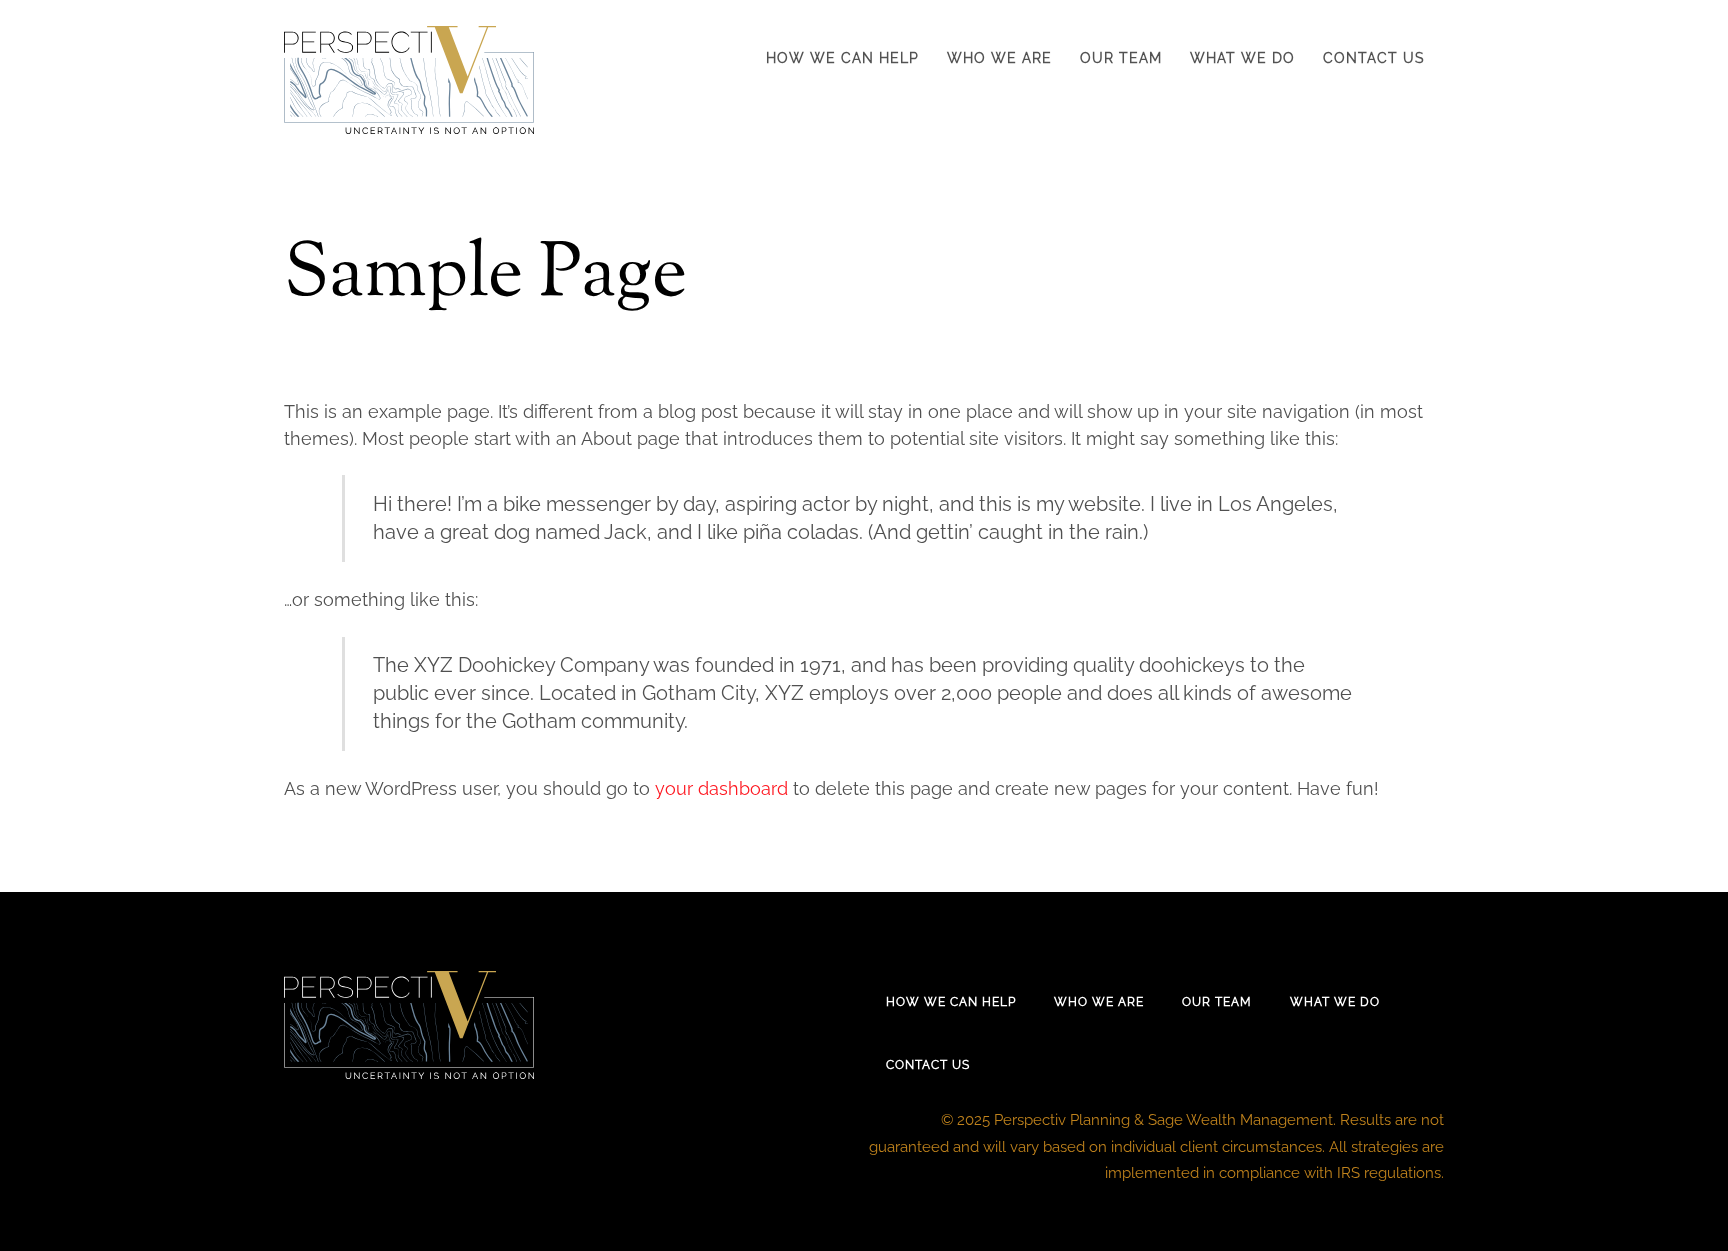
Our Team (1121, 58)
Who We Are (999, 58)
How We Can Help (842, 58)
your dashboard (721, 788)
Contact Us (1374, 58)
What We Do (1242, 58)
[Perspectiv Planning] (409, 122)
